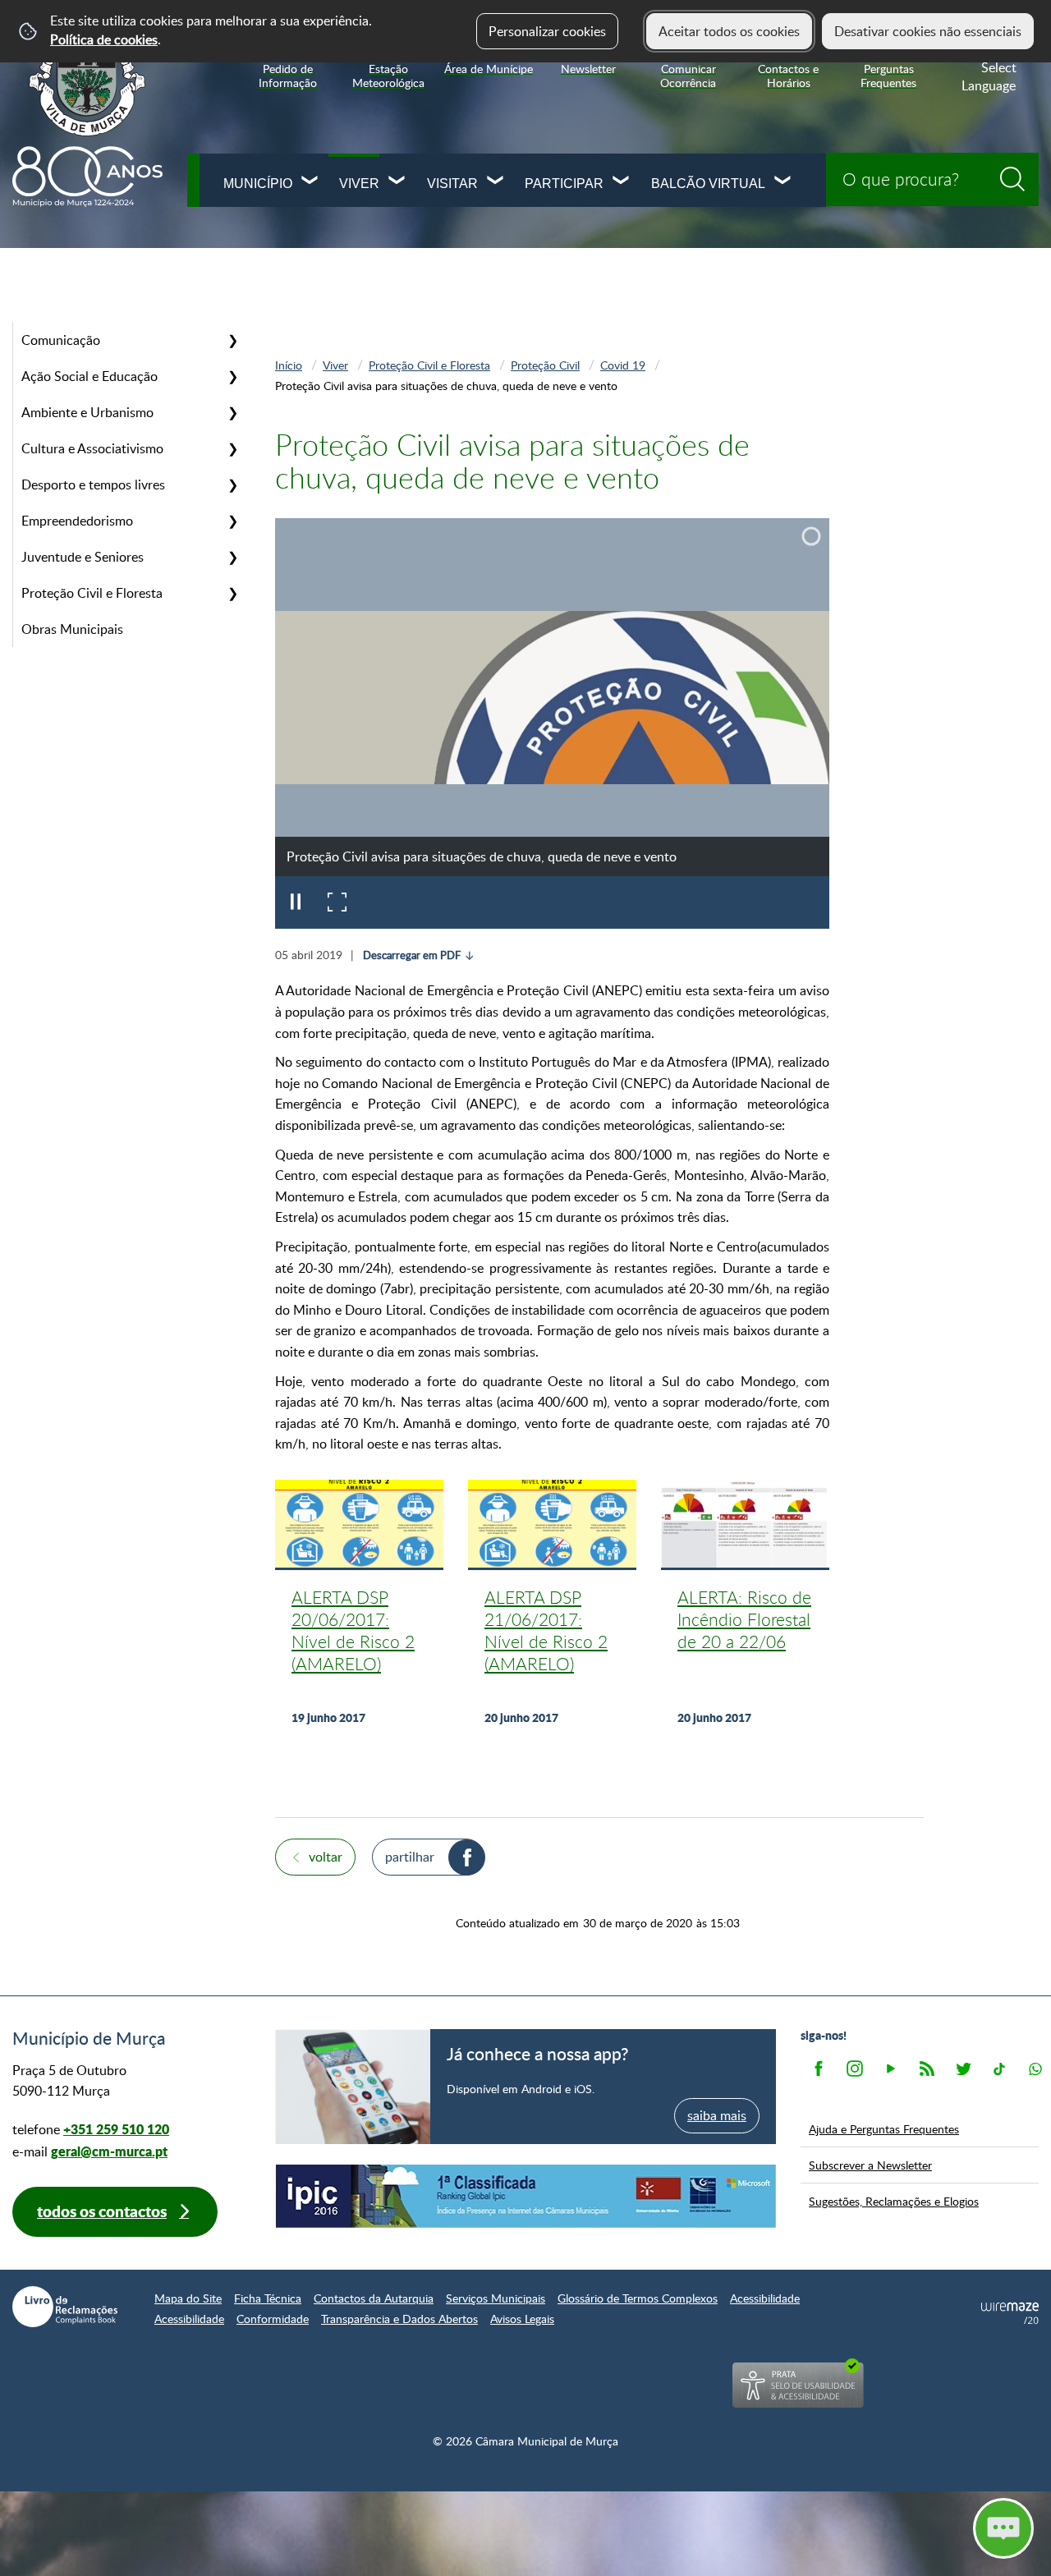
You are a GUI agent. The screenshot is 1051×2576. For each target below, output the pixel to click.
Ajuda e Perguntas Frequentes (884, 2128)
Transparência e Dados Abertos (399, 2319)
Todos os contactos (102, 2211)
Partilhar (410, 1857)
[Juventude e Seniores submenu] (232, 557)
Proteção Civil (545, 365)
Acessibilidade (765, 2298)
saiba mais (717, 2115)
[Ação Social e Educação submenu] (232, 376)
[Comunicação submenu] (232, 340)
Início (289, 365)
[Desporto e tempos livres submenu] (232, 484)
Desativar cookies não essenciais (928, 31)
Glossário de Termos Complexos (638, 2298)
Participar (564, 184)
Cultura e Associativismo (92, 448)
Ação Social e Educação (89, 376)
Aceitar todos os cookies (729, 31)
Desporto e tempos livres (93, 484)
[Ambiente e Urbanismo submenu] (232, 412)
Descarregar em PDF (412, 955)
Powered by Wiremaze (1010, 2313)
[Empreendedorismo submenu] (232, 521)
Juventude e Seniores (83, 557)
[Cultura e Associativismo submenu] (232, 448)
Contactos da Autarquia (374, 2298)
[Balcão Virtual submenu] (783, 182)
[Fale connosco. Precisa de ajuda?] (860, 2528)
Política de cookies (104, 39)
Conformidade (273, 2319)
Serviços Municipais (496, 2298)
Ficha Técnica (268, 2298)
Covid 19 (623, 365)
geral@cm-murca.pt (109, 2151)
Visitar (452, 184)
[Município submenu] (310, 182)
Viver (359, 184)
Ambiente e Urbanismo (87, 412)
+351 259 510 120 (116, 2129)
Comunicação (61, 340)
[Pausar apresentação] (296, 902)
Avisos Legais (522, 2319)
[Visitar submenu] (496, 182)
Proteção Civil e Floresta (92, 593)
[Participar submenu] (622, 182)
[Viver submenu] (397, 182)
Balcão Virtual (708, 184)
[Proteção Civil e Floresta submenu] (232, 593)
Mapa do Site (188, 2298)
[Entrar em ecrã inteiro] (337, 902)
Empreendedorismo (77, 521)
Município (257, 184)
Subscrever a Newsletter (870, 2165)
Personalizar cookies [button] (547, 31)
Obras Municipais (72, 629)
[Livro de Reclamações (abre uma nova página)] (65, 2307)
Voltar (326, 1857)
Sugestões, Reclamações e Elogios (894, 2201)
